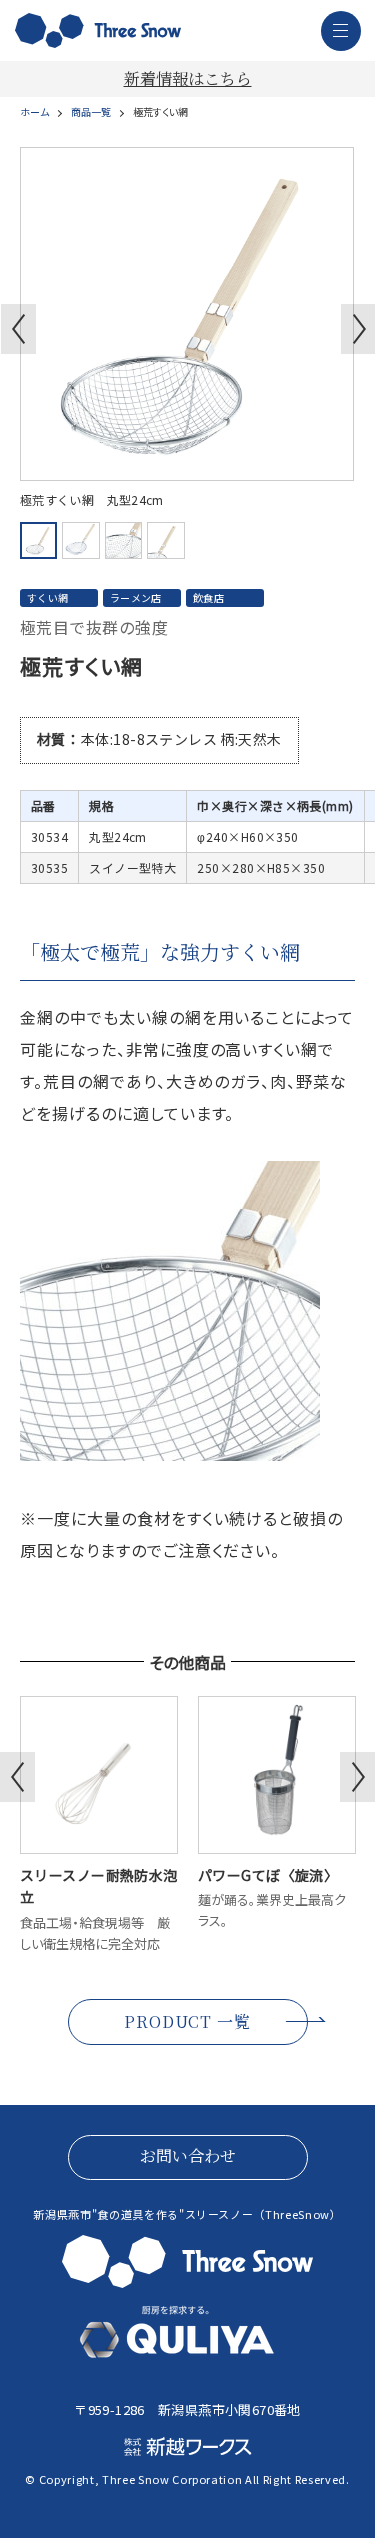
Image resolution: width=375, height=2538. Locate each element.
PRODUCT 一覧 (188, 2021)
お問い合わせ (188, 2155)
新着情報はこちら (188, 78)
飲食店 (208, 597)
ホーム (34, 112)
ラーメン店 (136, 597)
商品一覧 (91, 112)
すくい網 (47, 597)
